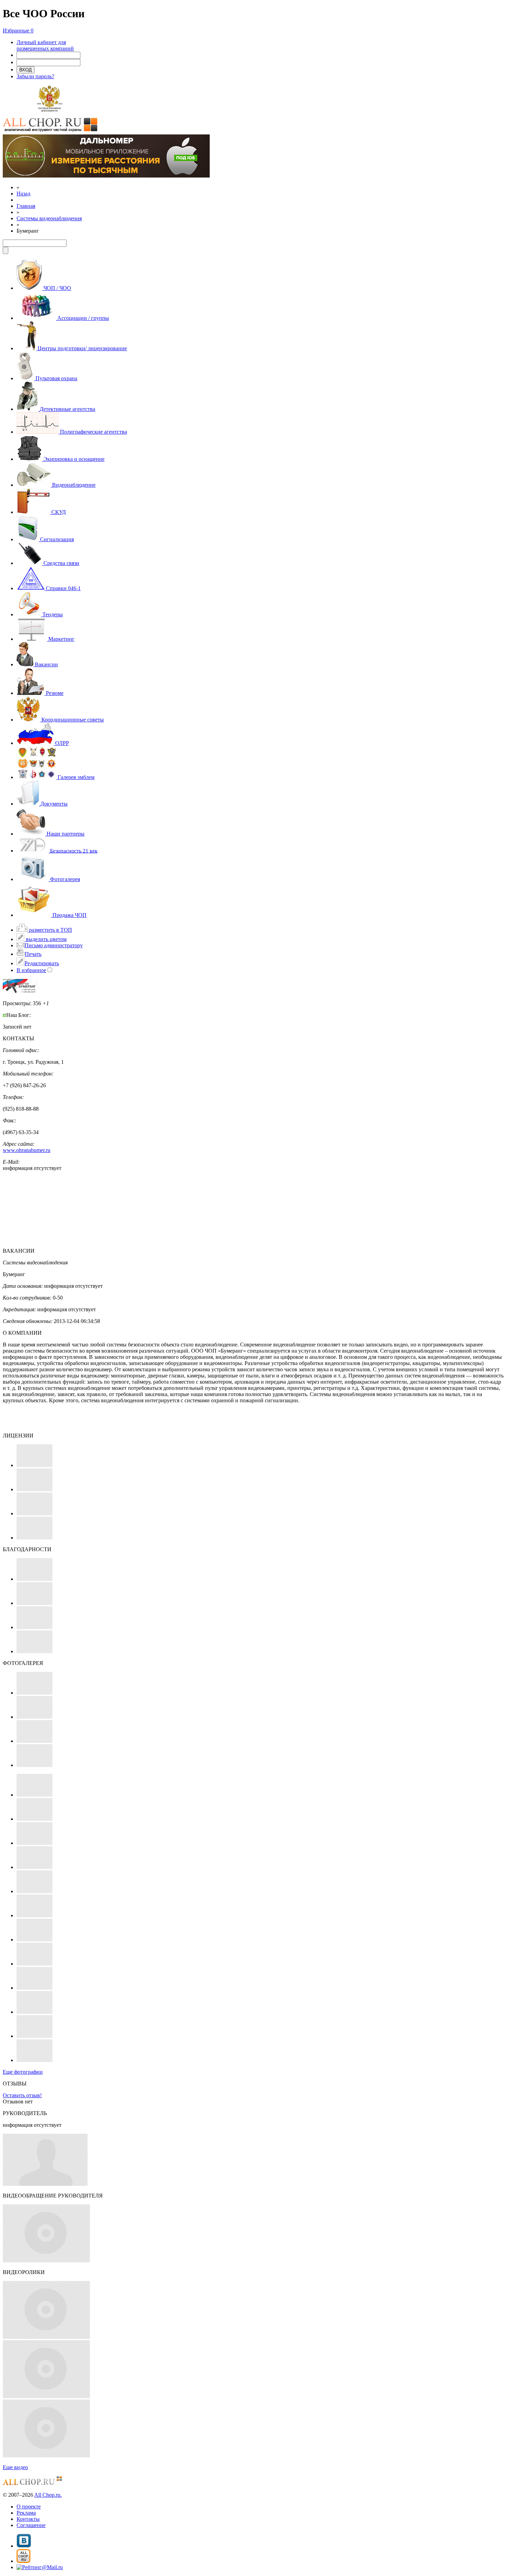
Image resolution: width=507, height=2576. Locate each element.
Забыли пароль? (35, 76)
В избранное (31, 970)
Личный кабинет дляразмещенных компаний (45, 45)
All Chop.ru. (48, 2495)
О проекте (29, 2507)
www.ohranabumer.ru (27, 1150)
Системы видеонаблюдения (49, 218)
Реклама (26, 2513)
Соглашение (31, 2525)
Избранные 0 (18, 31)
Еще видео (15, 2467)
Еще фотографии (23, 2072)
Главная (26, 206)
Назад (23, 194)
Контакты (28, 2519)
